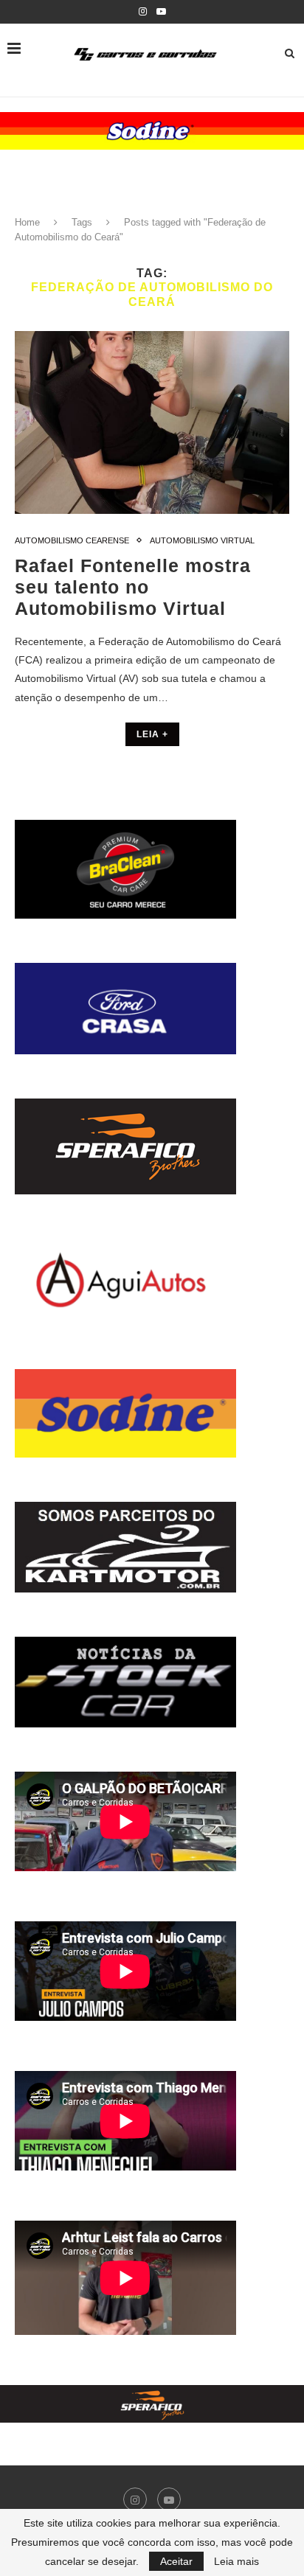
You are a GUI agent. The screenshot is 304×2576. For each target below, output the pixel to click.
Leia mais (236, 2561)
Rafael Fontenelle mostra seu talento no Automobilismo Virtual (133, 587)
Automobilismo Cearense (72, 540)
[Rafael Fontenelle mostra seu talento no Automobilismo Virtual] (152, 422)
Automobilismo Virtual (202, 540)
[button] (152, 131)
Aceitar (176, 2561)
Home (27, 222)
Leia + (152, 734)
